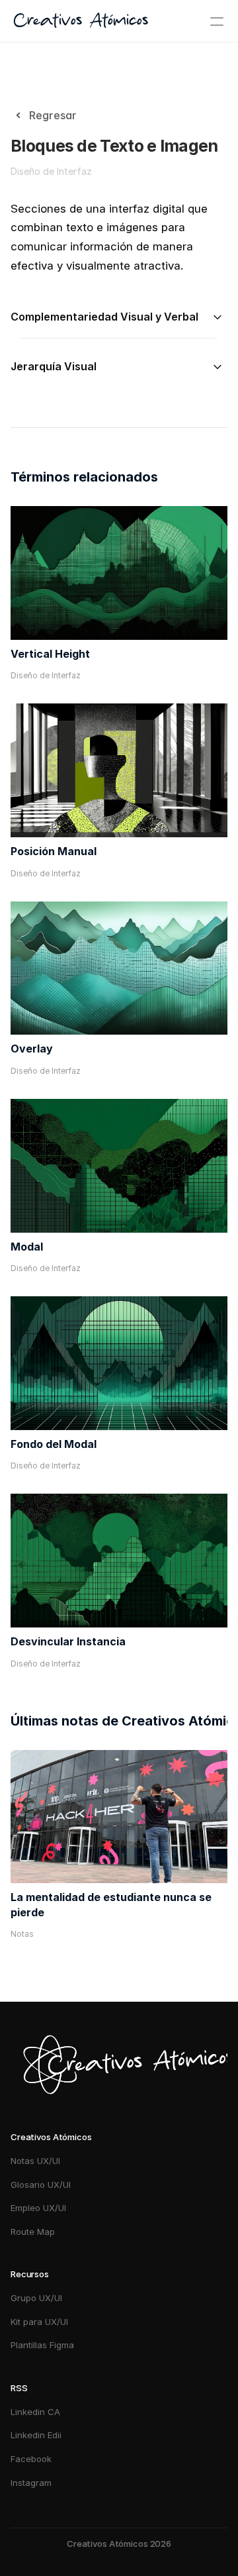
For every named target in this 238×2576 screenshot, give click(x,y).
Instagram (32, 2483)
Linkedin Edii (36, 2435)
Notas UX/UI (35, 2161)
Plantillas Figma (42, 2345)
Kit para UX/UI (39, 2322)
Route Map (33, 2232)
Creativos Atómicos (81, 21)
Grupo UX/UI (36, 2298)
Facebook (31, 2459)
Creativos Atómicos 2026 (119, 2544)
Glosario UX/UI (41, 2185)
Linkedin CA (35, 2412)
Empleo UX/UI (38, 2208)
